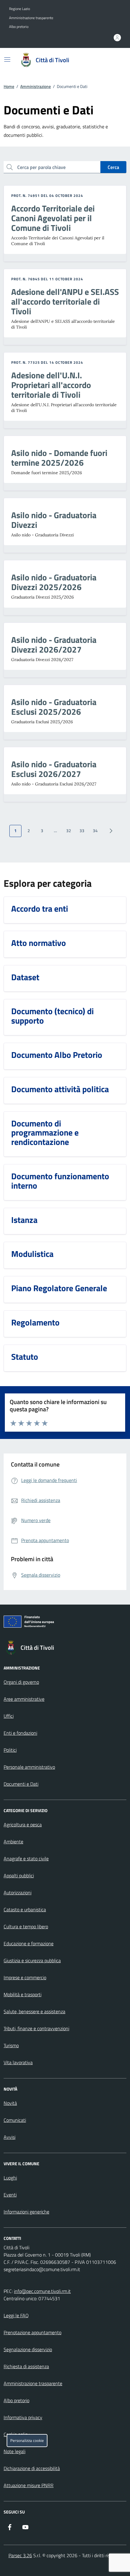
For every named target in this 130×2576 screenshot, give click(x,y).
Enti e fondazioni (20, 1733)
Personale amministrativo (29, 1767)
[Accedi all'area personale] (117, 38)
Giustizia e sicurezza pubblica (32, 1960)
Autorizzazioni (18, 1892)
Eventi (10, 2195)
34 (95, 831)
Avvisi (10, 2137)
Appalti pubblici (19, 1875)
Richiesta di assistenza (26, 2366)
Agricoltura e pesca (23, 1825)
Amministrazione (36, 86)
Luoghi (10, 2178)
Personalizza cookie (27, 2441)
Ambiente (13, 1842)
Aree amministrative (24, 1699)
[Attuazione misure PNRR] (65, 1623)
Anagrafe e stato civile (26, 1859)
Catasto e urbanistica (25, 1909)
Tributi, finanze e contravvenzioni (36, 2028)
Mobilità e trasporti (23, 1994)
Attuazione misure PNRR (29, 2485)
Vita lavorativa (18, 2062)
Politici (10, 1750)
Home (9, 86)
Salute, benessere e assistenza (34, 2011)
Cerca (113, 167)
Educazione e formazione (29, 1943)
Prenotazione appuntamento (32, 2332)
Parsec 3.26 (20, 2555)
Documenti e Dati (21, 1784)
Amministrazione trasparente (31, 18)
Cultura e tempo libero (26, 1926)
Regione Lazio (19, 9)
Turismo (11, 2045)
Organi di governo (21, 1682)
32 (69, 831)
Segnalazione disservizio (28, 2349)
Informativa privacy (23, 2417)
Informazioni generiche (26, 2212)
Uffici (9, 1716)
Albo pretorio (19, 27)
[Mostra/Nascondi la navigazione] (7, 59)
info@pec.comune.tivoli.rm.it (42, 2291)
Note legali (15, 2451)
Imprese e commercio (25, 1977)
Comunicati (15, 2120)
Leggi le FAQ (16, 2315)
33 (82, 831)
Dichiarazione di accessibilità (32, 2468)
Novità (10, 2103)
